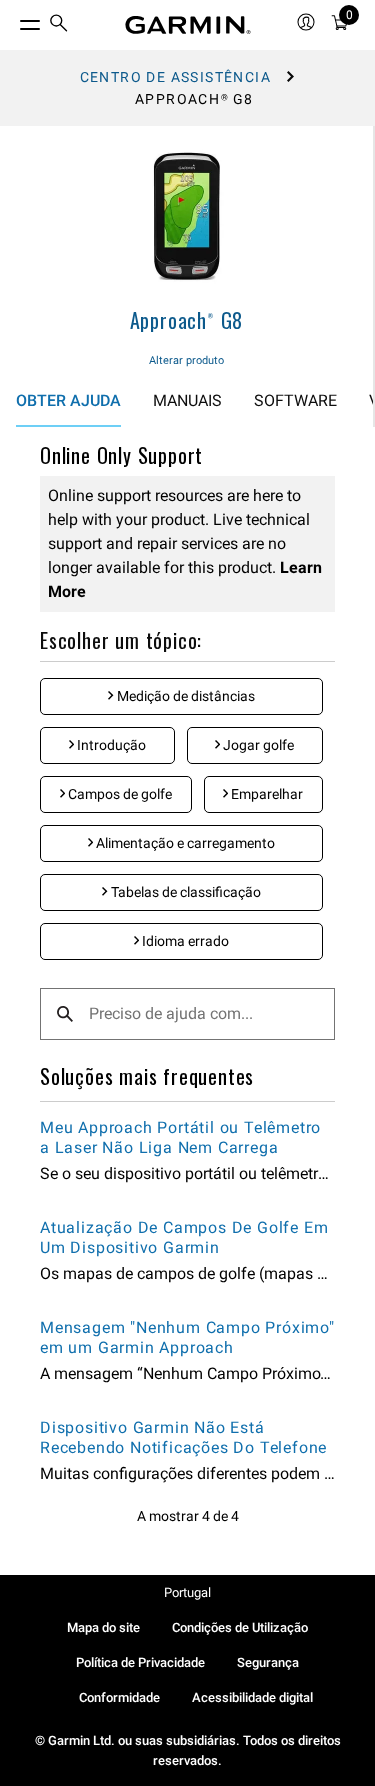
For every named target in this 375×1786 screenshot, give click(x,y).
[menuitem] (59, 25)
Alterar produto (186, 360)
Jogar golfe (257, 745)
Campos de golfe (118, 794)
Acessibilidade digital (252, 1697)
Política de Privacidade (140, 1662)
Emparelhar (265, 794)
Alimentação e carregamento (184, 843)
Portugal (187, 1592)
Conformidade (119, 1697)
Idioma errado (184, 941)
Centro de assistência (175, 77)
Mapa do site (103, 1627)
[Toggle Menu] (12, 20)
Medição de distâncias (184, 696)
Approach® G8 (187, 320)
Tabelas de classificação (184, 892)
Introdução (110, 745)
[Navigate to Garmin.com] (188, 25)
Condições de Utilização (240, 1627)
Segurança (268, 1662)
